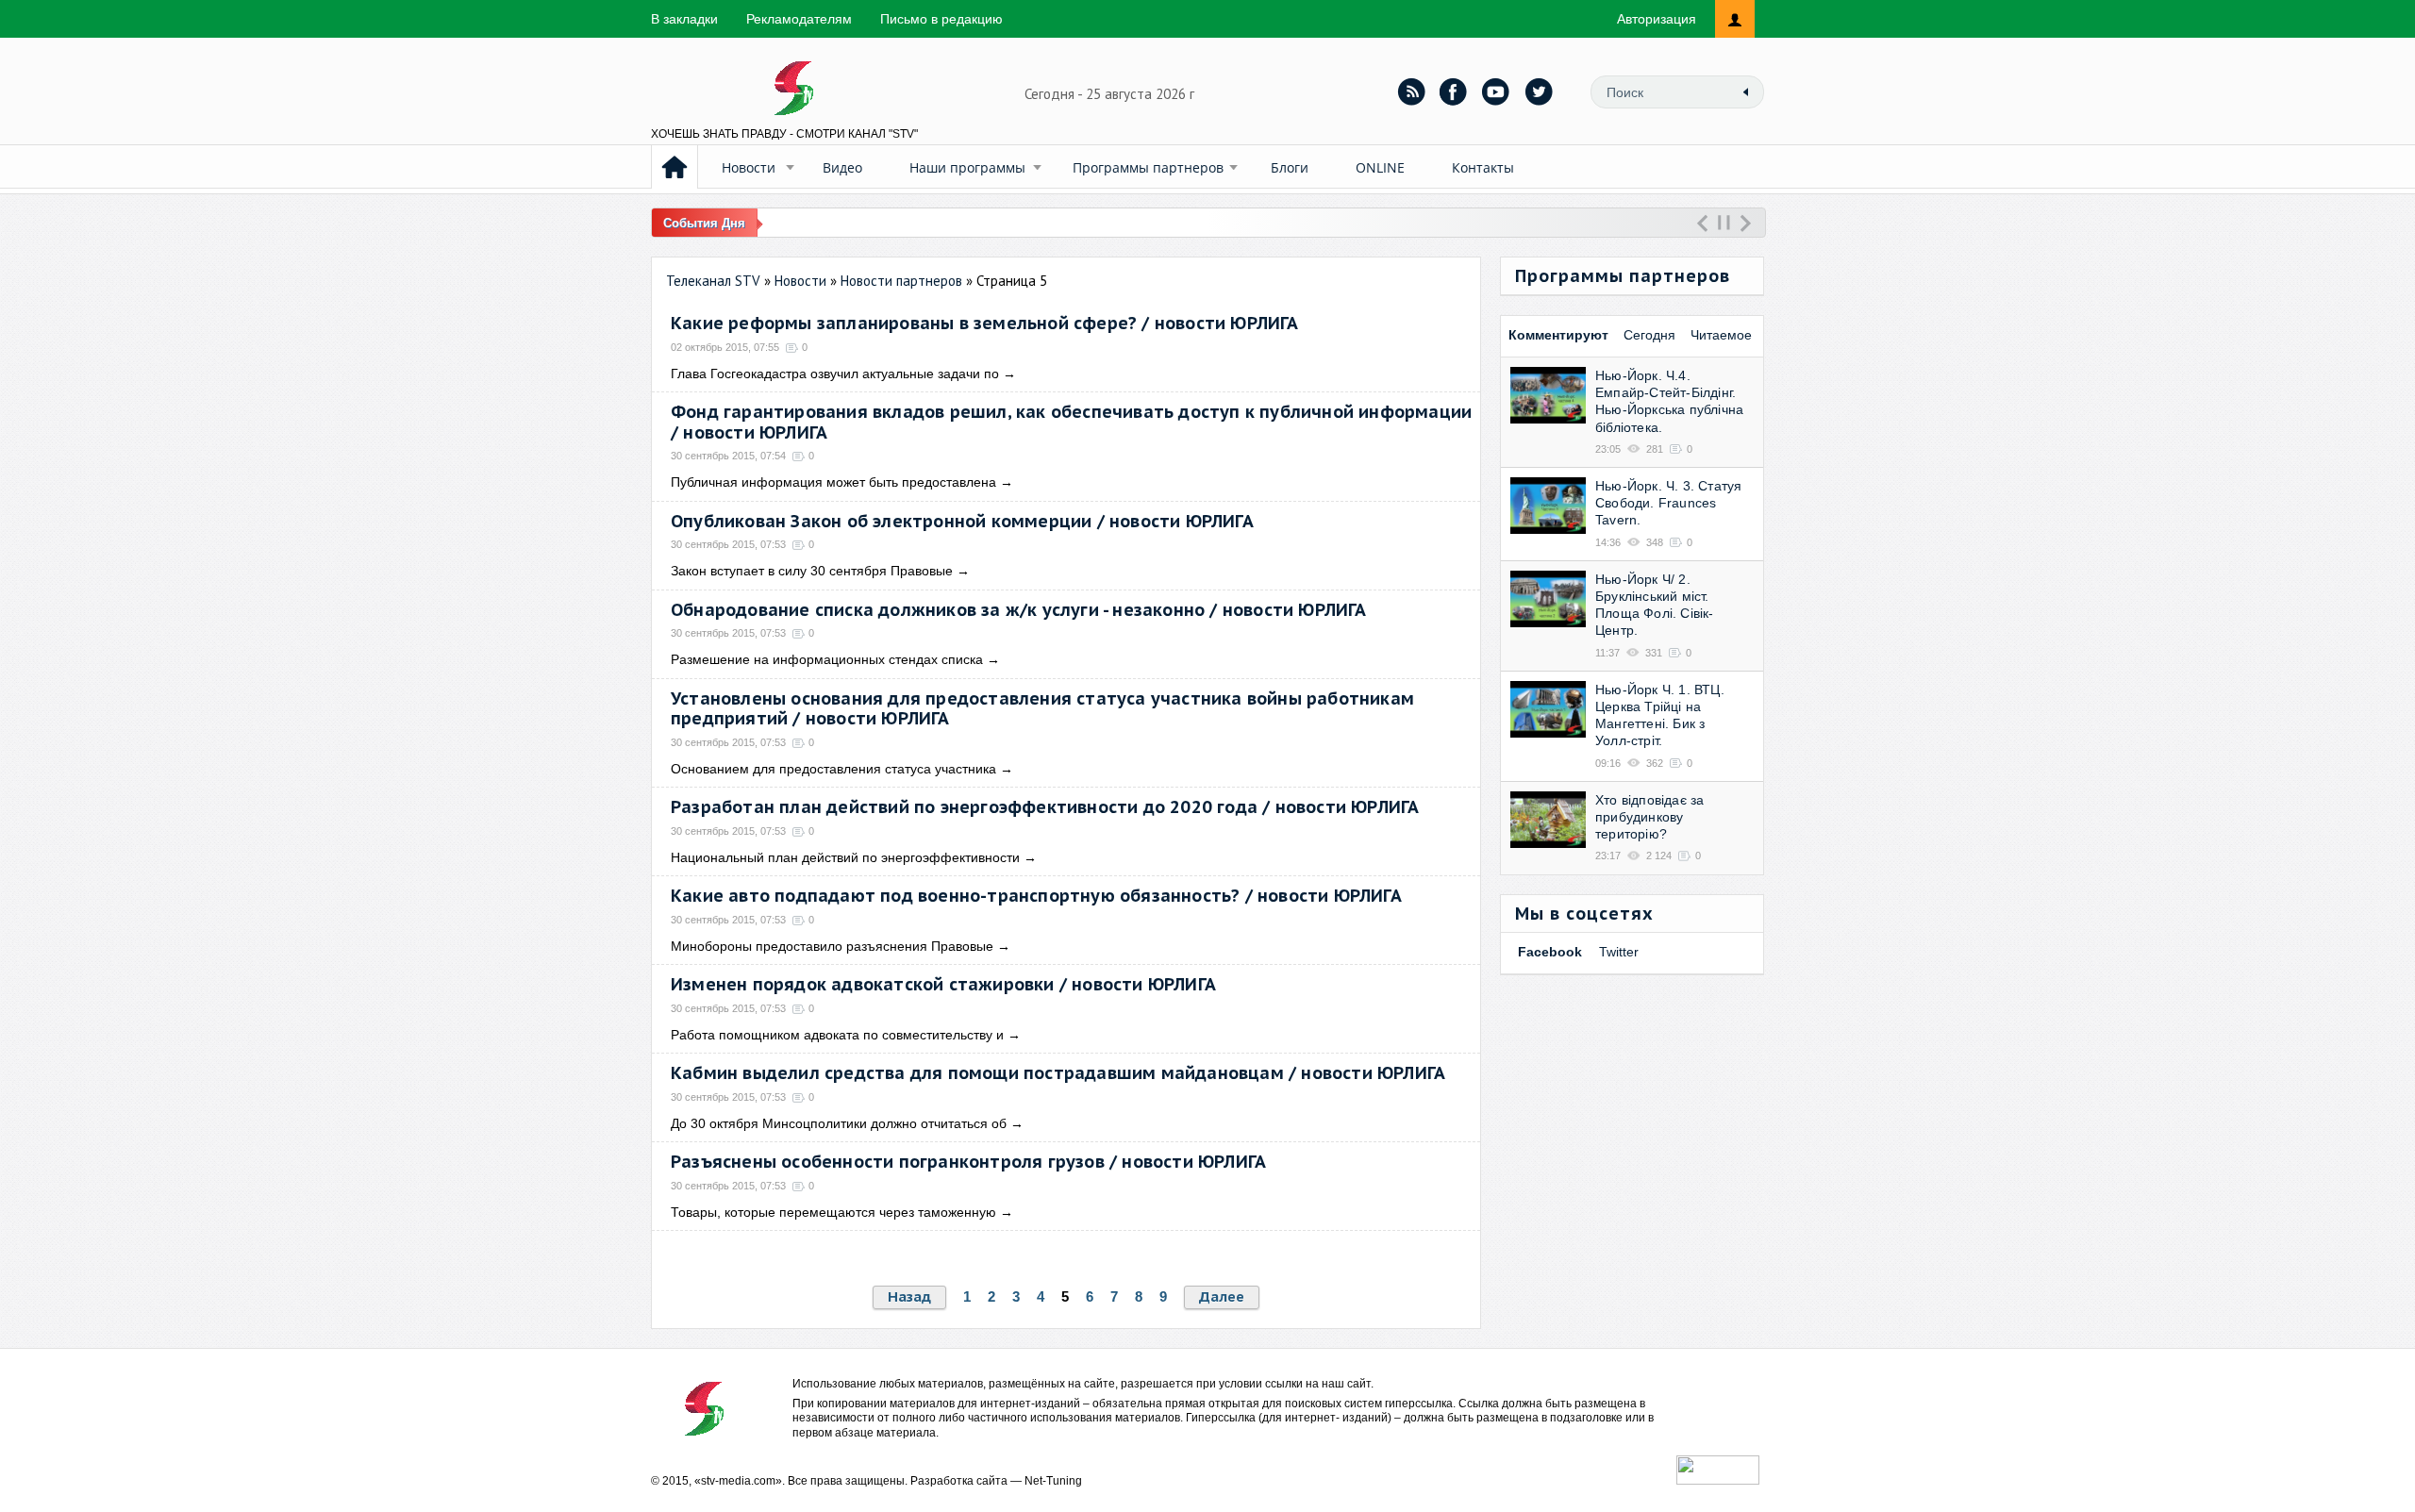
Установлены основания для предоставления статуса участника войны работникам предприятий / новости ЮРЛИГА (1042, 709)
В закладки (684, 19)
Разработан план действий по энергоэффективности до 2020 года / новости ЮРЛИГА (1045, 807)
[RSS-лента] (1411, 91)
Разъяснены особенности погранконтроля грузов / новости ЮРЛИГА (968, 1162)
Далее (1222, 1296)
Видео (842, 167)
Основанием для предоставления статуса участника (833, 769)
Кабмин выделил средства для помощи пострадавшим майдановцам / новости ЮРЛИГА (1058, 1073)
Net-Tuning (1053, 1481)
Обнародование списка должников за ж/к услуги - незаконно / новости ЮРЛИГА (1019, 610)
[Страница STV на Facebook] (1454, 91)
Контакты (1483, 167)
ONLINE (1380, 167)
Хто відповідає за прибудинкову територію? (1649, 817)
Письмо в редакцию (941, 19)
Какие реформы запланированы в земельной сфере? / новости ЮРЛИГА (985, 323)
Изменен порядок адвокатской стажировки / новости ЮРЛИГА (943, 984)
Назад (909, 1296)
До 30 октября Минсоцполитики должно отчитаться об (839, 1123)
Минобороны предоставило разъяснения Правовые (832, 946)
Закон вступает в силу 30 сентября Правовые (812, 571)
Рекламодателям (799, 19)
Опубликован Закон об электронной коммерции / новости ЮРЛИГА (962, 521)
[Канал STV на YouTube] (1496, 91)
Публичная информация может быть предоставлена (833, 482)
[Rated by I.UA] (1718, 1480)
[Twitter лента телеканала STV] (1539, 91)
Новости (749, 167)
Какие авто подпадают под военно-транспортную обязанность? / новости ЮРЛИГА (1036, 896)
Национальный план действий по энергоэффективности (845, 857)
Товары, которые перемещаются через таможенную (833, 1212)
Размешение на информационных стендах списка (827, 659)
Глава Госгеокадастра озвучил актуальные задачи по (835, 374)
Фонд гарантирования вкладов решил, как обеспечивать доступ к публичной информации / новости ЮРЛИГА (1071, 422)
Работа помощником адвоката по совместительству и (837, 1035)
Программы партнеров (1148, 167)
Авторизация (1657, 19)
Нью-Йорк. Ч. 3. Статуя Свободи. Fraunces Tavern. (1668, 503)
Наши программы (967, 167)
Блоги (1290, 167)
